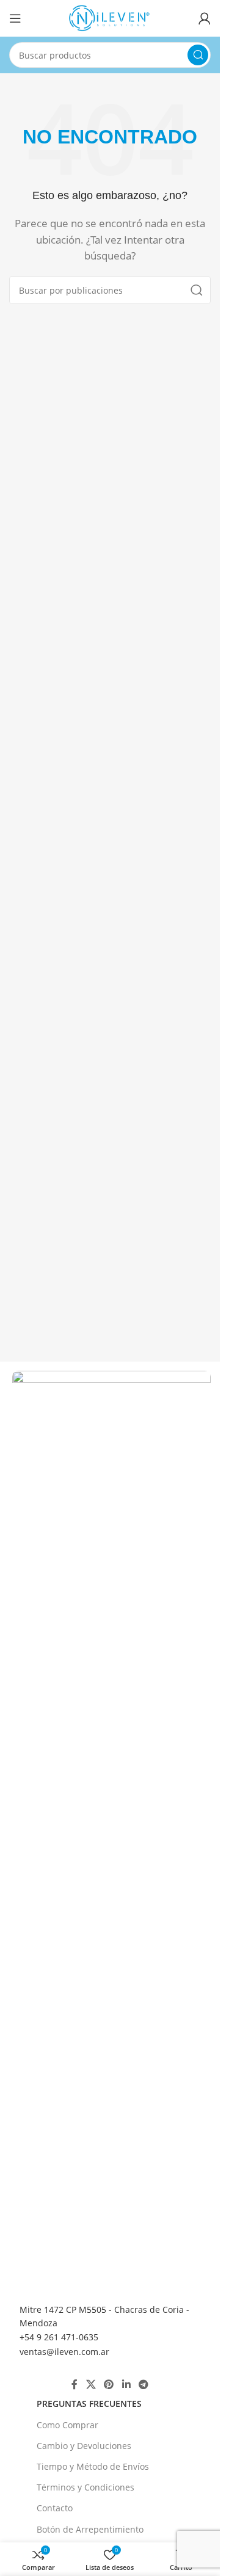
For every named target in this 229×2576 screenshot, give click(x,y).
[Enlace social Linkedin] (126, 2384)
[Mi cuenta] (205, 18)
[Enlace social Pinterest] (109, 2384)
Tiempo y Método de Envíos (93, 2466)
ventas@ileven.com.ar (64, 2352)
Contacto (55, 2508)
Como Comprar (67, 2425)
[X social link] (91, 2384)
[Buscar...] (198, 55)
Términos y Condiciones (85, 2487)
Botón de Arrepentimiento (90, 2529)
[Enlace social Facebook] (75, 2384)
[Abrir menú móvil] (15, 18)
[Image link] (111, 1827)
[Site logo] (110, 17)
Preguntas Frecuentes (89, 2404)
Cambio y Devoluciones (84, 2446)
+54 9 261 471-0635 (59, 2337)
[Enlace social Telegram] (143, 2384)
